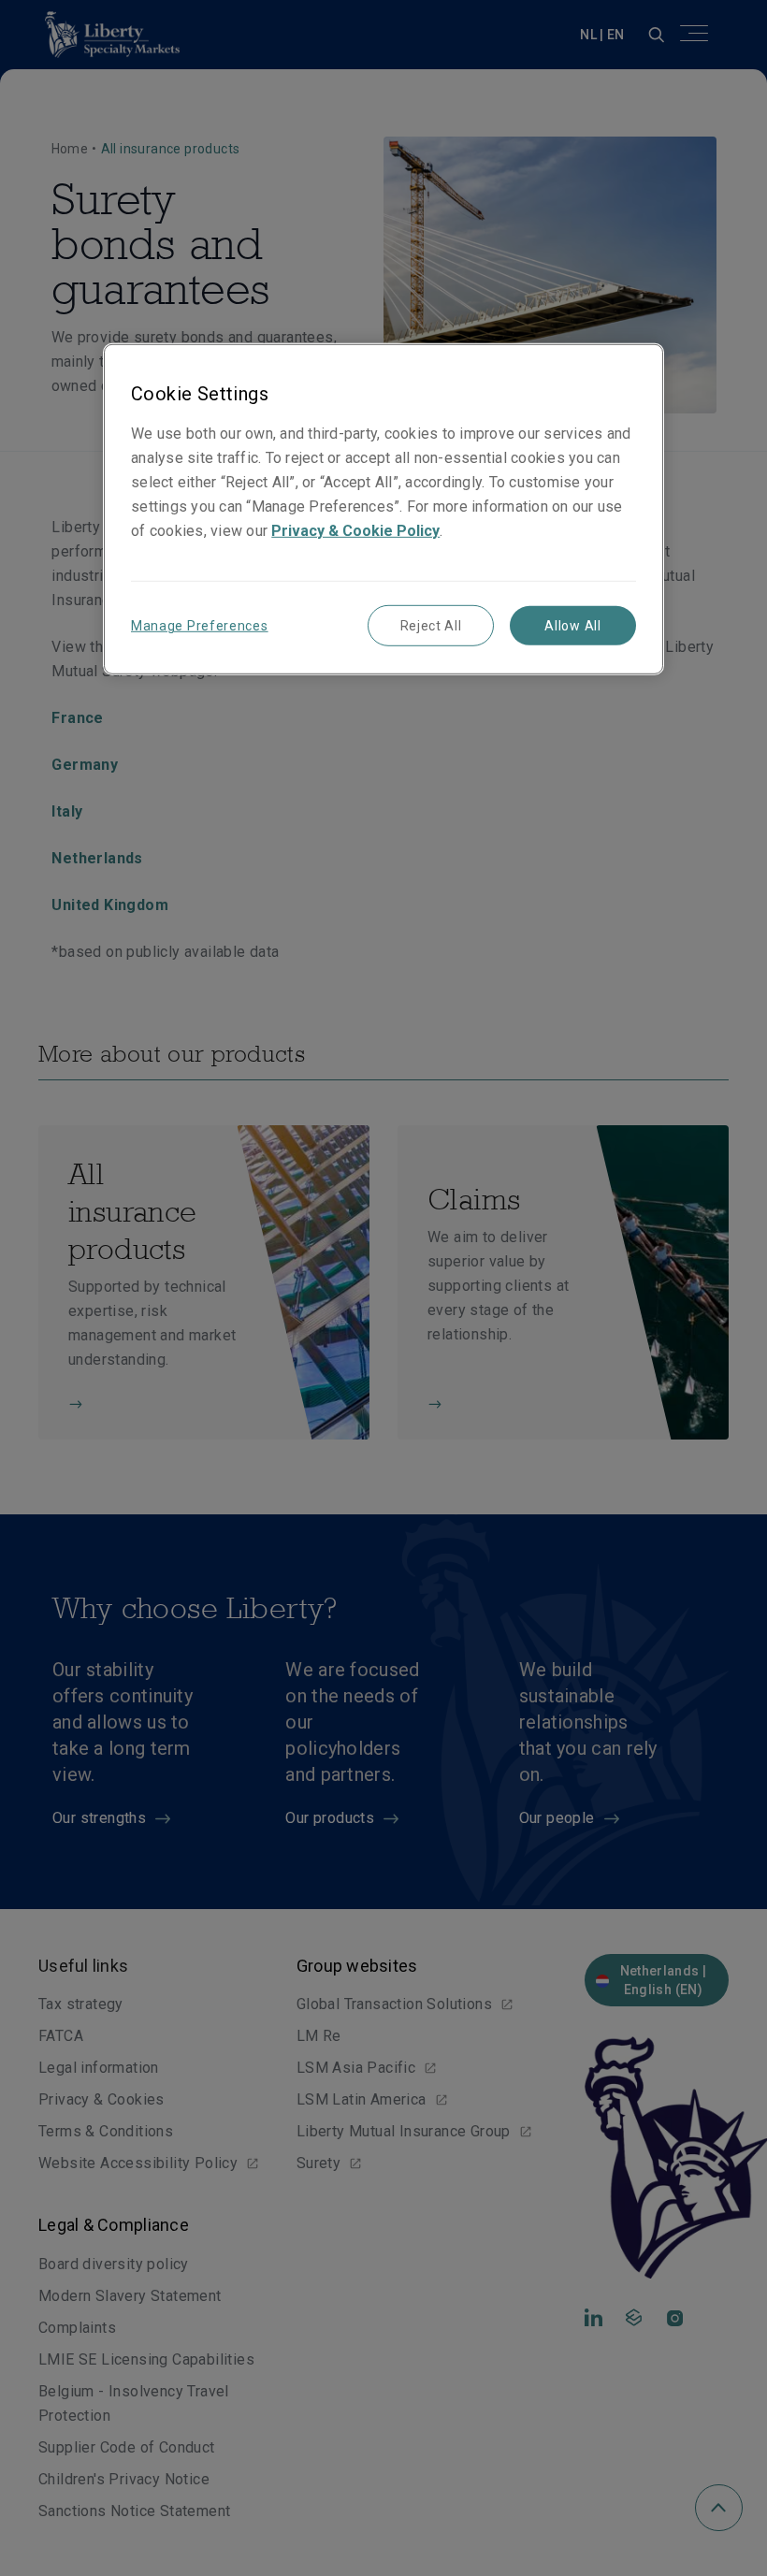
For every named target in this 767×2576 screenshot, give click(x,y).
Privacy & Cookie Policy (355, 531)
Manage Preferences (200, 626)
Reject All (431, 626)
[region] (383, 509)
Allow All (572, 626)
